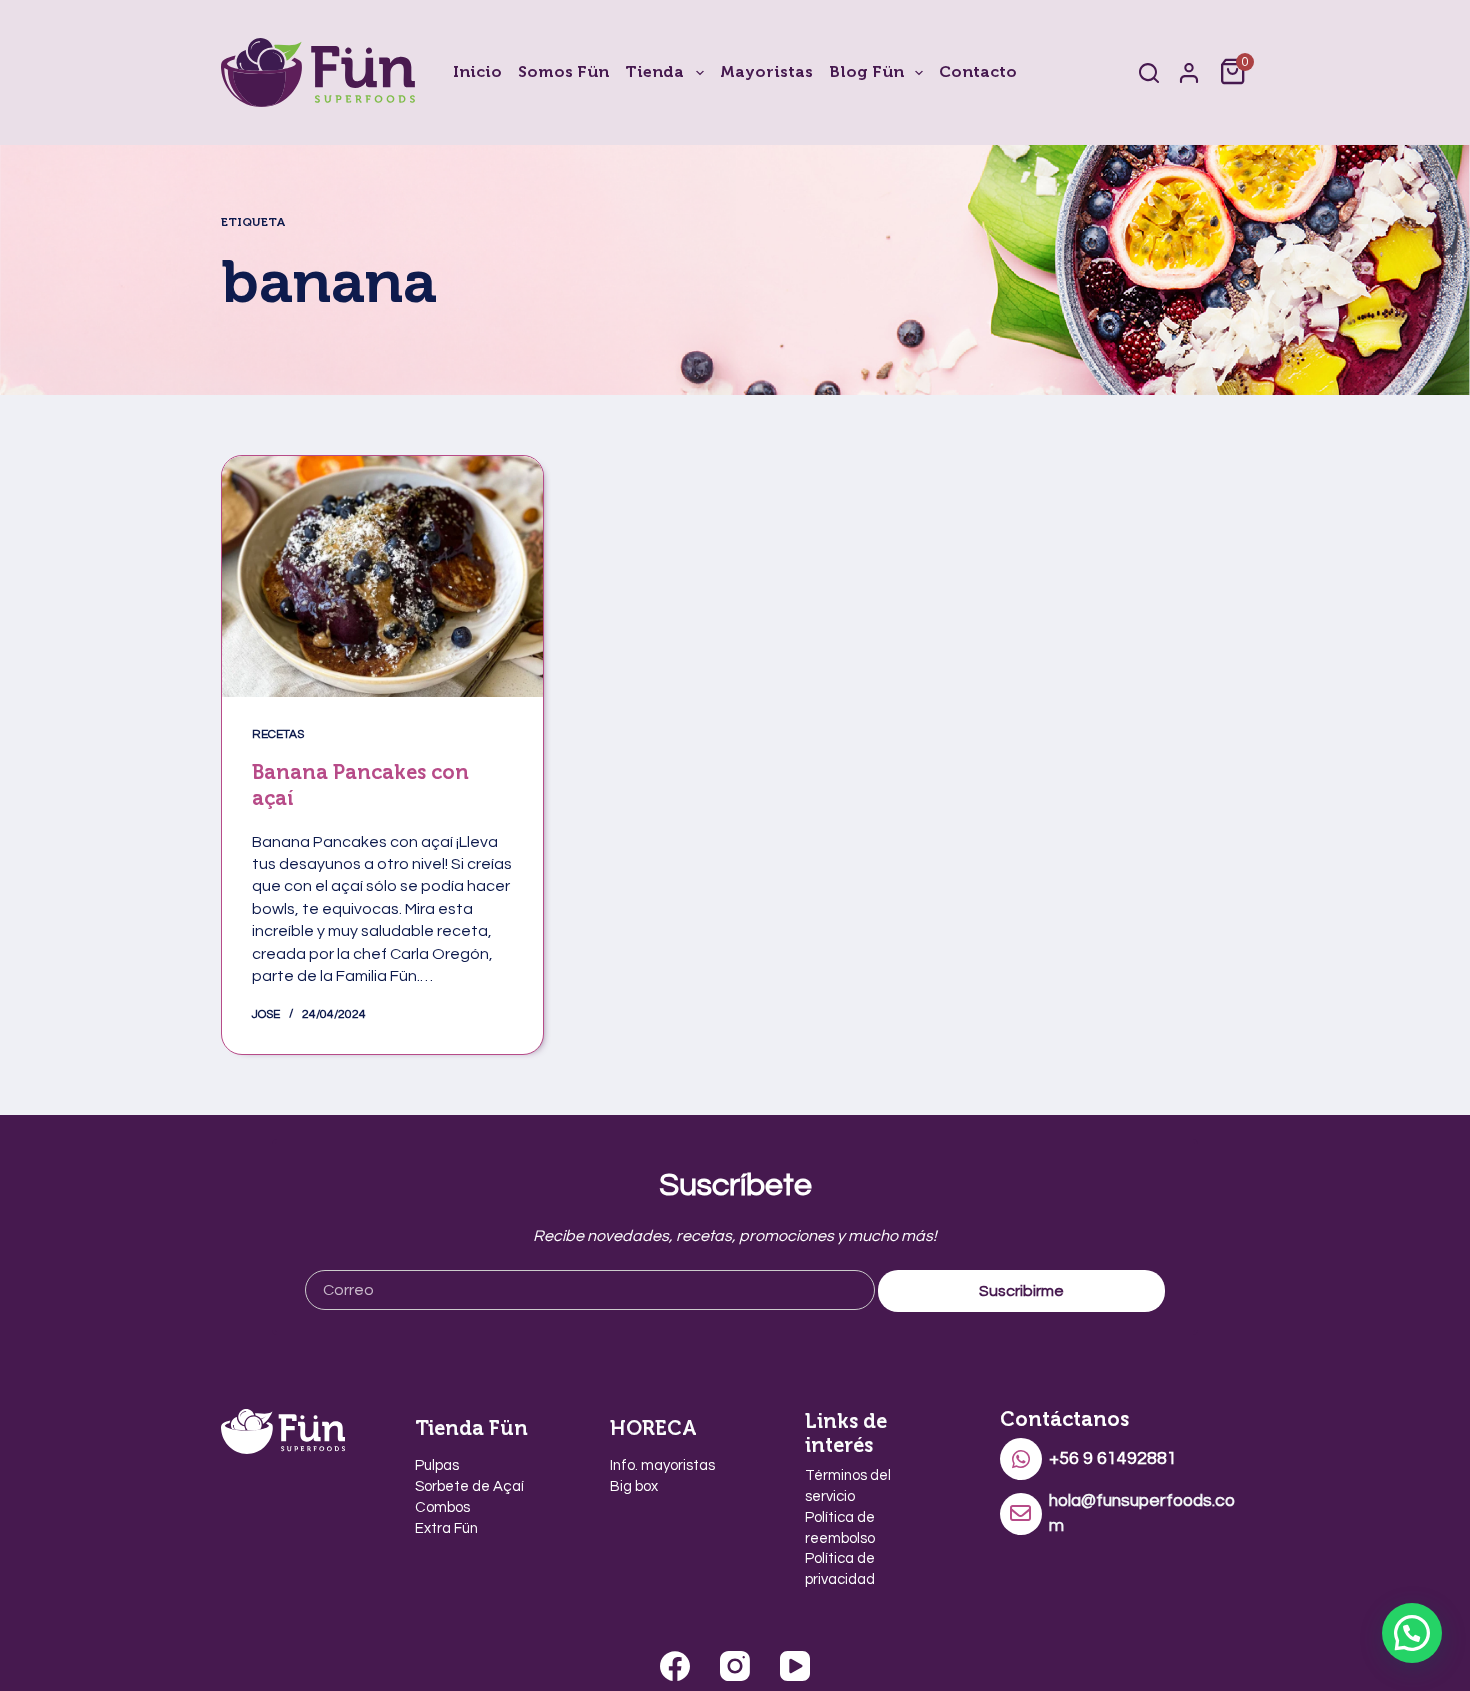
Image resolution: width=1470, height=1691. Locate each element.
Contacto (978, 71)
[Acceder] (1189, 73)
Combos (442, 1507)
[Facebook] (675, 1666)
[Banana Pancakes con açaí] (382, 576)
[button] (1412, 1633)
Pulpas (437, 1465)
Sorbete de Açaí (469, 1486)
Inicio (477, 71)
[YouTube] (795, 1666)
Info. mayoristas (662, 1465)
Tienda (654, 71)
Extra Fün (446, 1528)
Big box (634, 1486)
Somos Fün (563, 71)
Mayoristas (766, 71)
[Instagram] (735, 1666)
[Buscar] (1149, 73)
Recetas (278, 734)
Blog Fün (866, 71)
